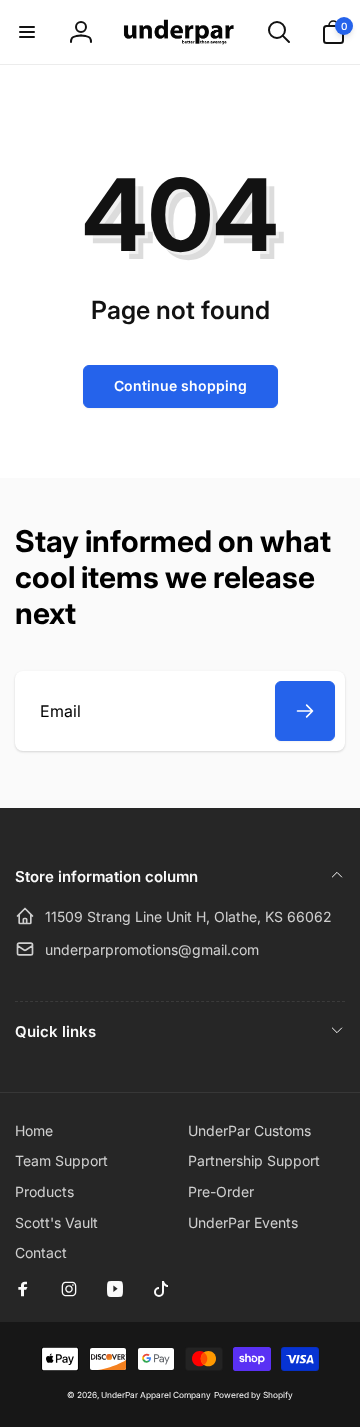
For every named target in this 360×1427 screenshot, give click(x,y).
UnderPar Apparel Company (156, 1395)
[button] (27, 32)
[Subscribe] (305, 711)
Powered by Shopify (253, 1395)
